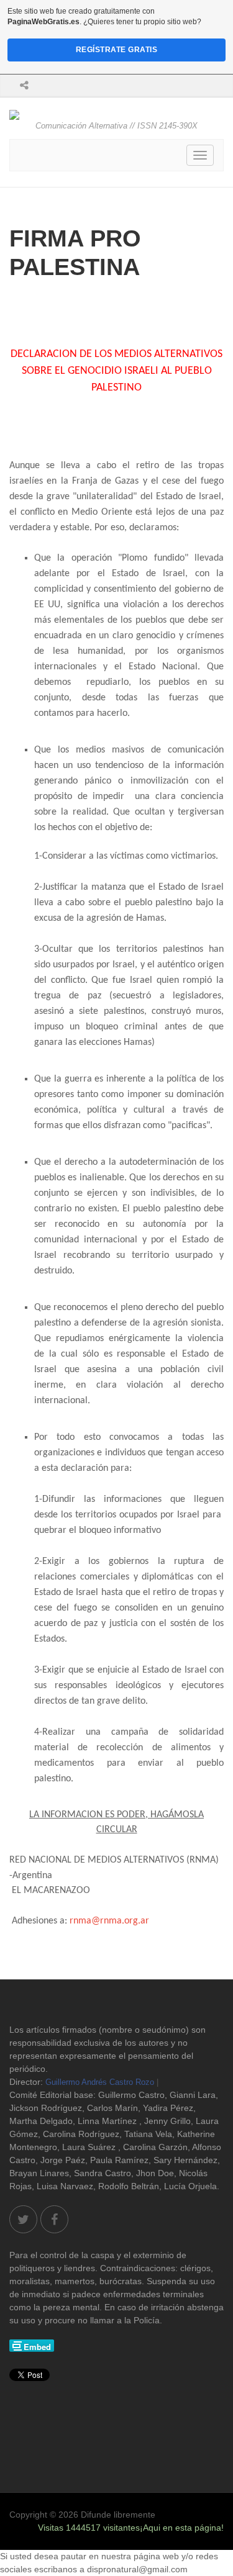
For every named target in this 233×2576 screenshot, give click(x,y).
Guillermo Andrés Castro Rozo (100, 2082)
